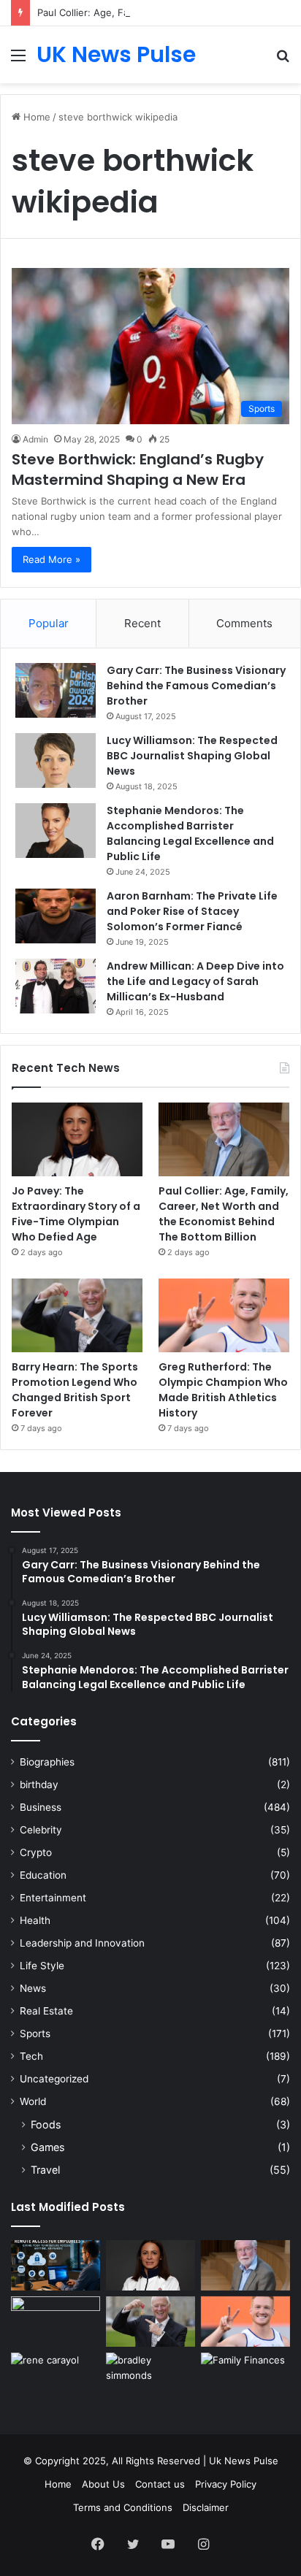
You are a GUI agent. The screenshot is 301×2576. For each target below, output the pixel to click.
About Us (103, 2484)
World (33, 2101)
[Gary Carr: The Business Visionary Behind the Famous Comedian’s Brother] (56, 690)
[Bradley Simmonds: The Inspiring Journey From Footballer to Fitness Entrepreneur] (150, 2378)
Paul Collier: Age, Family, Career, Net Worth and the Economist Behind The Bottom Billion (224, 1214)
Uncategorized (54, 2079)
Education (43, 1875)
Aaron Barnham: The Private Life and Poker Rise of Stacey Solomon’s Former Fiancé (192, 911)
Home (35, 117)
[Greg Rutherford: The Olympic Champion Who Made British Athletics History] (224, 1315)
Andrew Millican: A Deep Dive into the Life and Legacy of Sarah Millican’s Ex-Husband (195, 981)
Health (35, 1920)
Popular (49, 623)
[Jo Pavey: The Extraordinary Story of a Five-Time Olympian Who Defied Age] (77, 1139)
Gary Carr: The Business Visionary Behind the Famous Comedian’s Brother (196, 686)
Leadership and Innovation (82, 1943)
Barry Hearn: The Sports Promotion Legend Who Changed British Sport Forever (75, 1390)
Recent (142, 623)
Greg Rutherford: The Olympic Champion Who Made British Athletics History (223, 1390)
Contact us (160, 2484)
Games (47, 2147)
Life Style (42, 1966)
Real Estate (46, 2011)
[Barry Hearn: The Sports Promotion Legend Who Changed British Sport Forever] (77, 1315)
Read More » (52, 559)
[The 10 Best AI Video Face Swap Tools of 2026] (56, 2322)
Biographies (47, 1762)
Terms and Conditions (123, 2507)
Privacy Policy (226, 2484)
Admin (35, 439)
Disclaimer (206, 2507)
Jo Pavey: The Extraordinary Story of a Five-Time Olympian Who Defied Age (76, 1214)
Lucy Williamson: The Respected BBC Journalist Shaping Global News (192, 756)
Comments (244, 623)
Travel (45, 2170)
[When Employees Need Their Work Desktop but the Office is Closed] (56, 2265)
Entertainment (53, 1898)
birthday (39, 1785)
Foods (46, 2124)
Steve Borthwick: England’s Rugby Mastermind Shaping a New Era (138, 469)
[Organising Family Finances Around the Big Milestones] (245, 2378)
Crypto (36, 1852)
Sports (35, 2033)
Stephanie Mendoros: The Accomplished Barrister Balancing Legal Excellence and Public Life (190, 833)
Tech (31, 2056)
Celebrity (41, 1830)
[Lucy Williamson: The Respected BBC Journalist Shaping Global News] (56, 760)
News (33, 1988)
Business (41, 1807)
